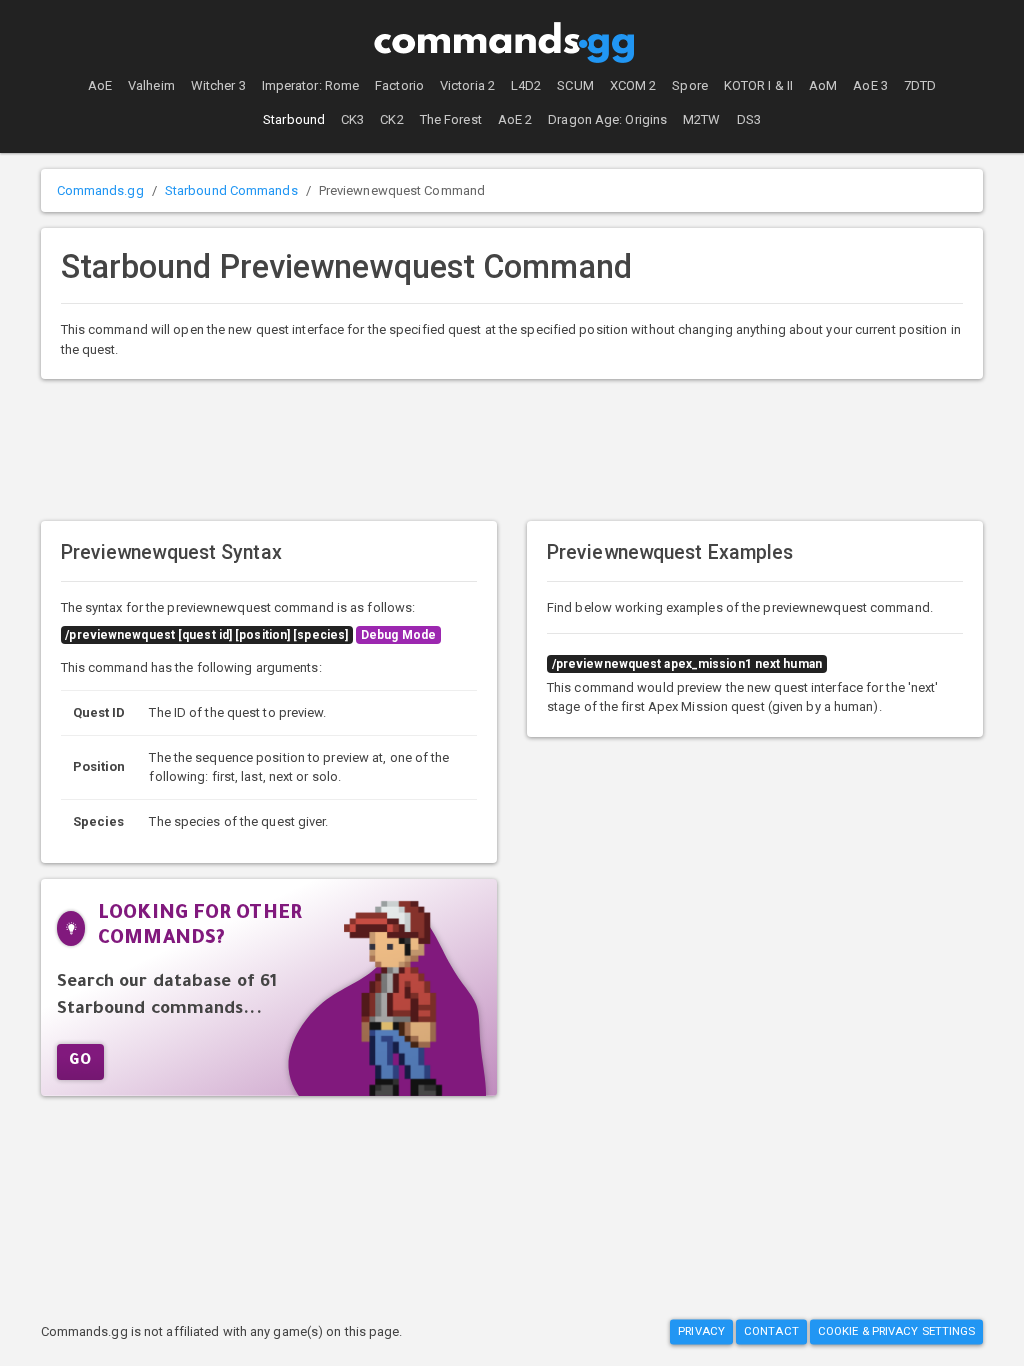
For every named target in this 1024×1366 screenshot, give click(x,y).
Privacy (701, 1331)
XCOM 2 (633, 85)
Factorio (399, 85)
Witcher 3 (218, 85)
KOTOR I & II (758, 85)
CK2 (391, 119)
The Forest (451, 119)
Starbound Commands (231, 190)
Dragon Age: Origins (607, 119)
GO (80, 1062)
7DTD (920, 85)
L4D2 (526, 85)
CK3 (352, 119)
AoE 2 (515, 119)
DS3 (749, 119)
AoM (823, 85)
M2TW (701, 119)
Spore (690, 85)
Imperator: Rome (311, 85)
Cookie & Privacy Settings (897, 1331)
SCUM (575, 85)
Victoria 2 (467, 85)
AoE (100, 85)
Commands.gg (100, 190)
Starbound (294, 119)
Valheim (151, 85)
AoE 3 (870, 85)
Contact (771, 1331)
